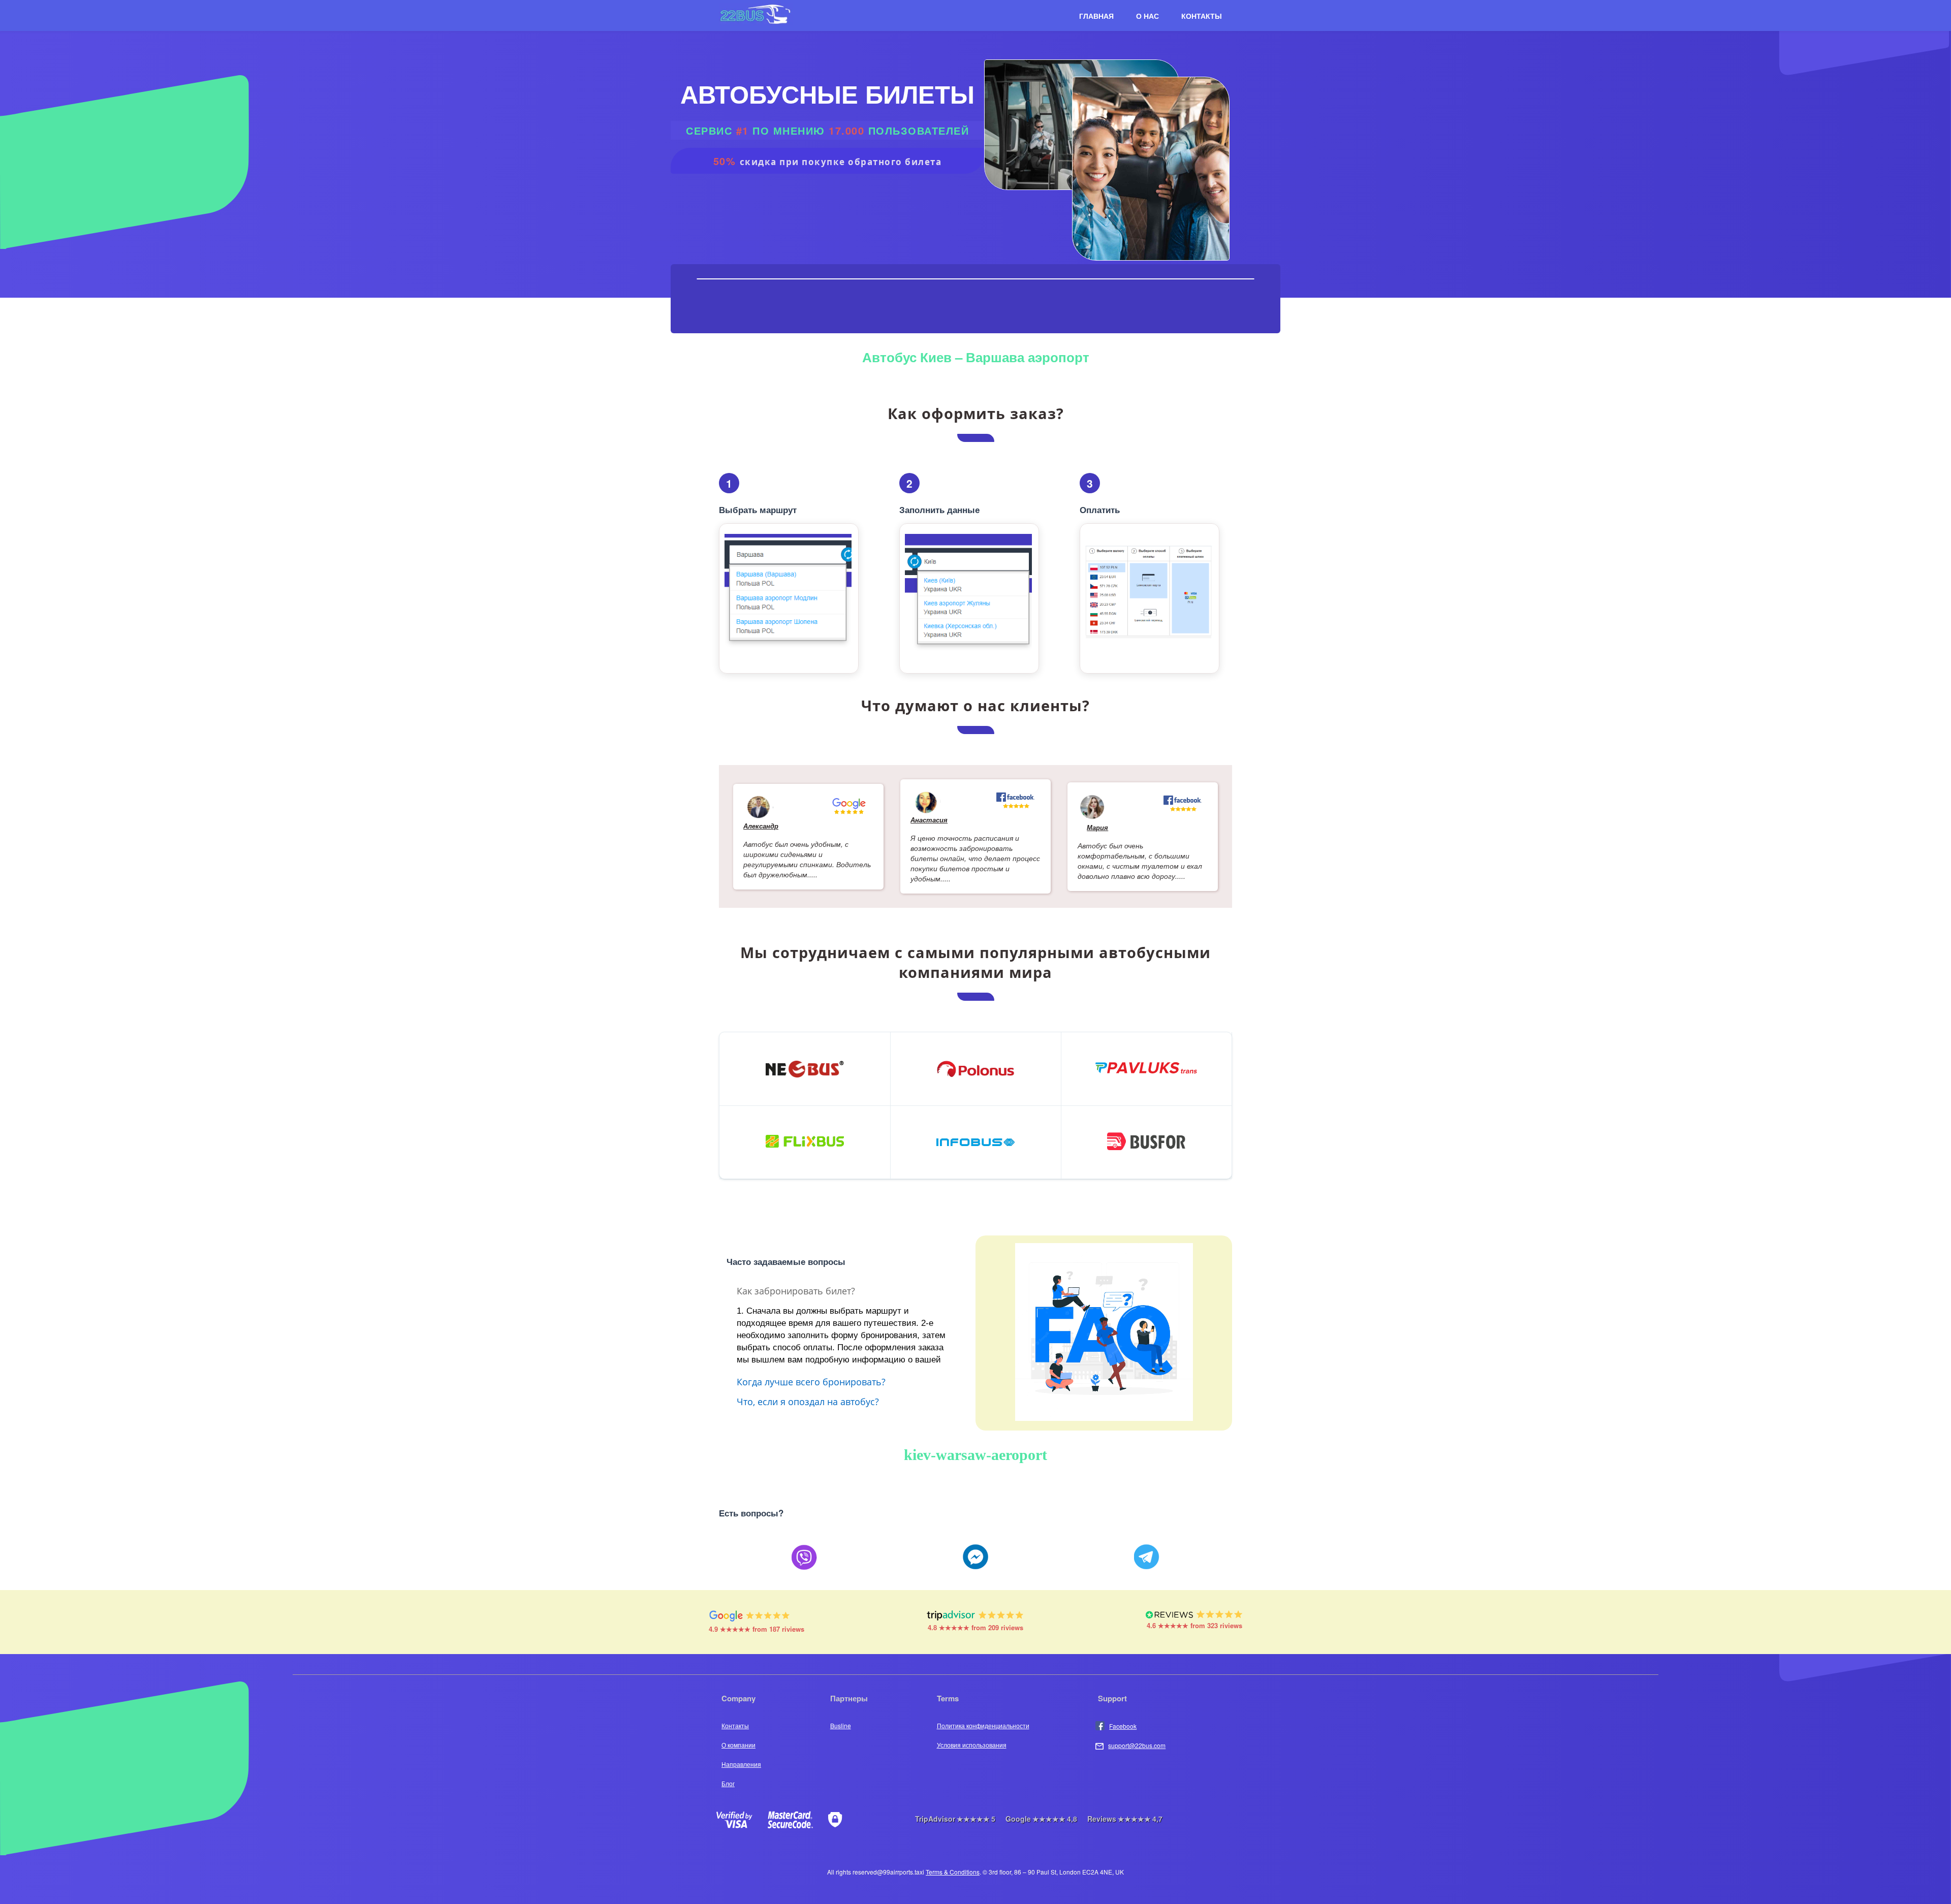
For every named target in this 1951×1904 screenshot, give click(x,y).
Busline (841, 1725)
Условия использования (972, 1745)
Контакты (1202, 16)
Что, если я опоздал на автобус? (808, 1401)
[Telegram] (1147, 1558)
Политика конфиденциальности (983, 1725)
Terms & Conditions (953, 1872)
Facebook (1123, 1726)
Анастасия (929, 820)
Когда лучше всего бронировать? (811, 1381)
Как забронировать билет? (796, 1290)
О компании (738, 1745)
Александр (761, 826)
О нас (1147, 16)
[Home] (756, 23)
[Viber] (804, 1558)
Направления (741, 1764)
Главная (1096, 16)
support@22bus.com (1137, 1745)
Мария (1097, 827)
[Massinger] (975, 1558)
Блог (728, 1783)
